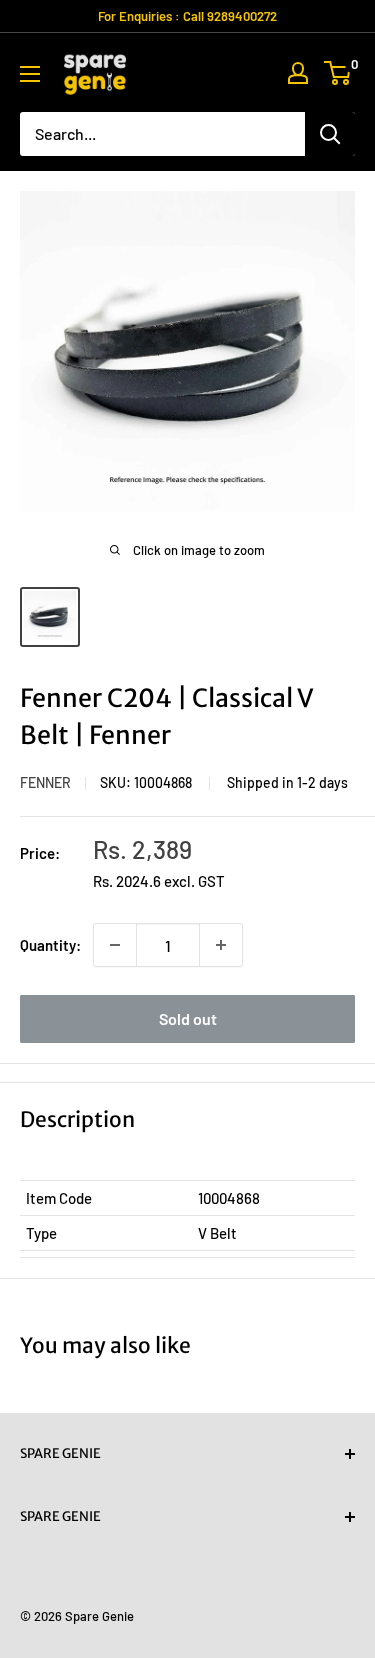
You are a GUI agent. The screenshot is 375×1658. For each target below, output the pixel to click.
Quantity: (50, 945)
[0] (338, 73)
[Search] (330, 134)
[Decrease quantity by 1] (115, 945)
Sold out (188, 1018)
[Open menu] (30, 74)
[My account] (298, 73)
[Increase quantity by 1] (221, 945)
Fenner (45, 782)
